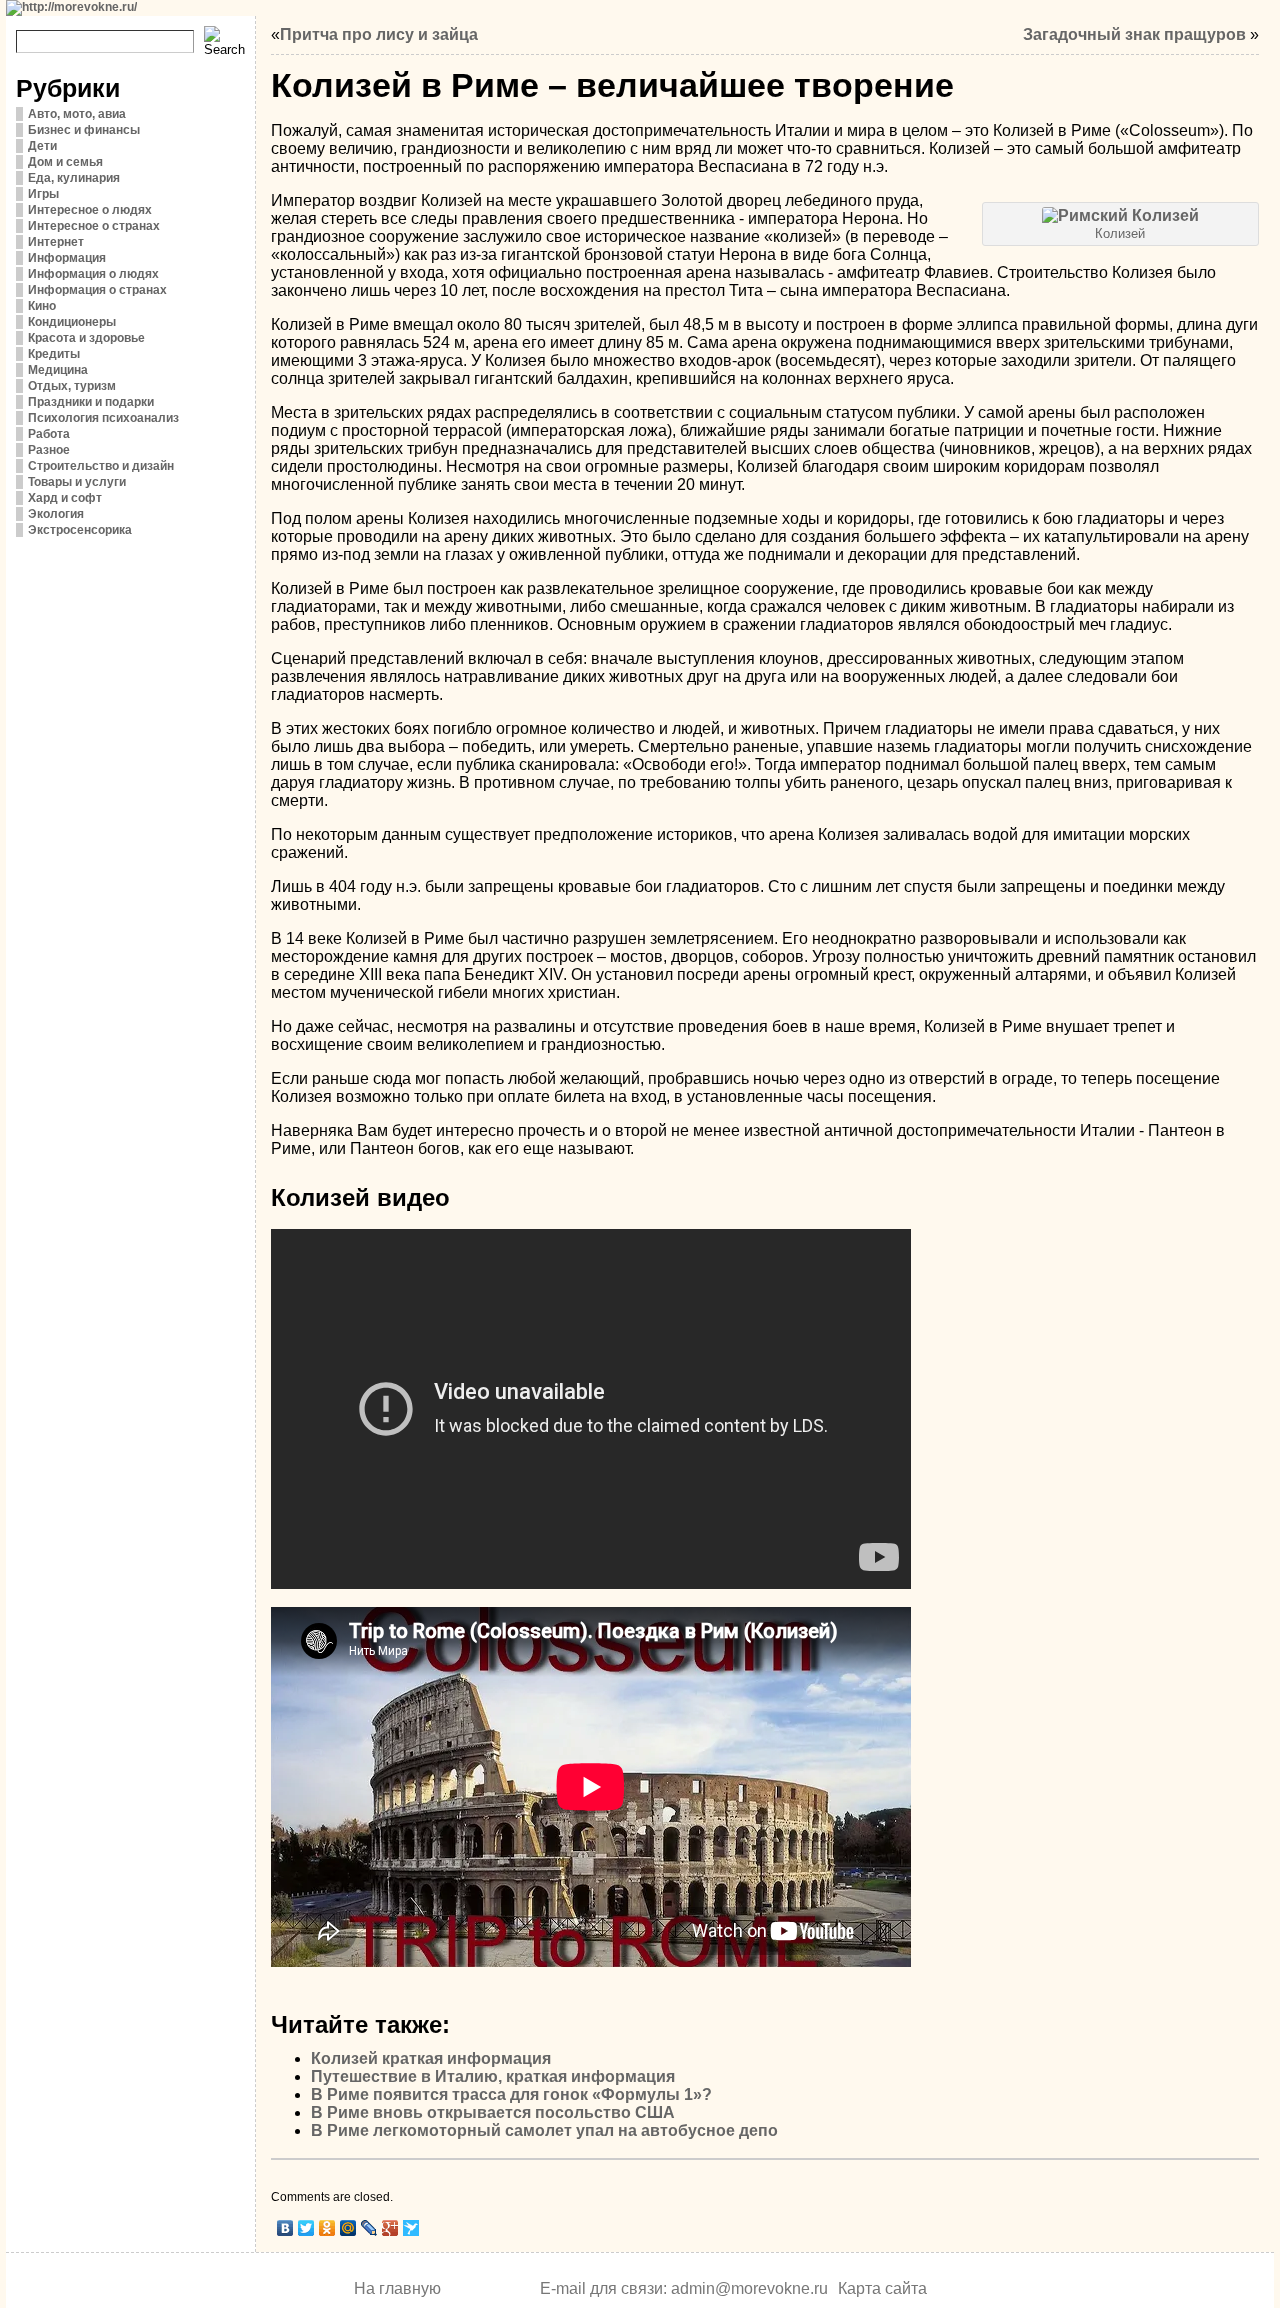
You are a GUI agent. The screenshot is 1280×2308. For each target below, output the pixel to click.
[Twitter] (306, 2228)
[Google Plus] (390, 2228)
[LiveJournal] (369, 2228)
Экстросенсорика (80, 530)
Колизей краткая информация (431, 2058)
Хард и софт (65, 498)
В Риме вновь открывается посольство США (493, 2112)
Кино (42, 306)
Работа (49, 434)
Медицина (58, 370)
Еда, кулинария (74, 178)
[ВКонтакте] (285, 2228)
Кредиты (54, 354)
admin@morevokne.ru (749, 2288)
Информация (67, 258)
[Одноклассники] (327, 2228)
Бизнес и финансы (84, 130)
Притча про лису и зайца (379, 34)
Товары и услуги (77, 482)
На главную (397, 2288)
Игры (43, 194)
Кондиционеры (72, 322)
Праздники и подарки (91, 402)
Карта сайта (882, 2288)
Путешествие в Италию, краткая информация (493, 2076)
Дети (42, 146)
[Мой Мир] (348, 2228)
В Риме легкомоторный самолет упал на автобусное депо (544, 2130)
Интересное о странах (94, 226)
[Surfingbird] (411, 2228)
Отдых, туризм (72, 386)
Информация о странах (97, 290)
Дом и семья (65, 162)
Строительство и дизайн (101, 466)
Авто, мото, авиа (77, 114)
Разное (49, 450)
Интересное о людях (90, 210)
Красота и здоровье (86, 338)
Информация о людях (93, 274)
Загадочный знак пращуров (1134, 34)
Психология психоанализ (103, 418)
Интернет (56, 242)
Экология (56, 514)
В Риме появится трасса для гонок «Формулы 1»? (511, 2094)
